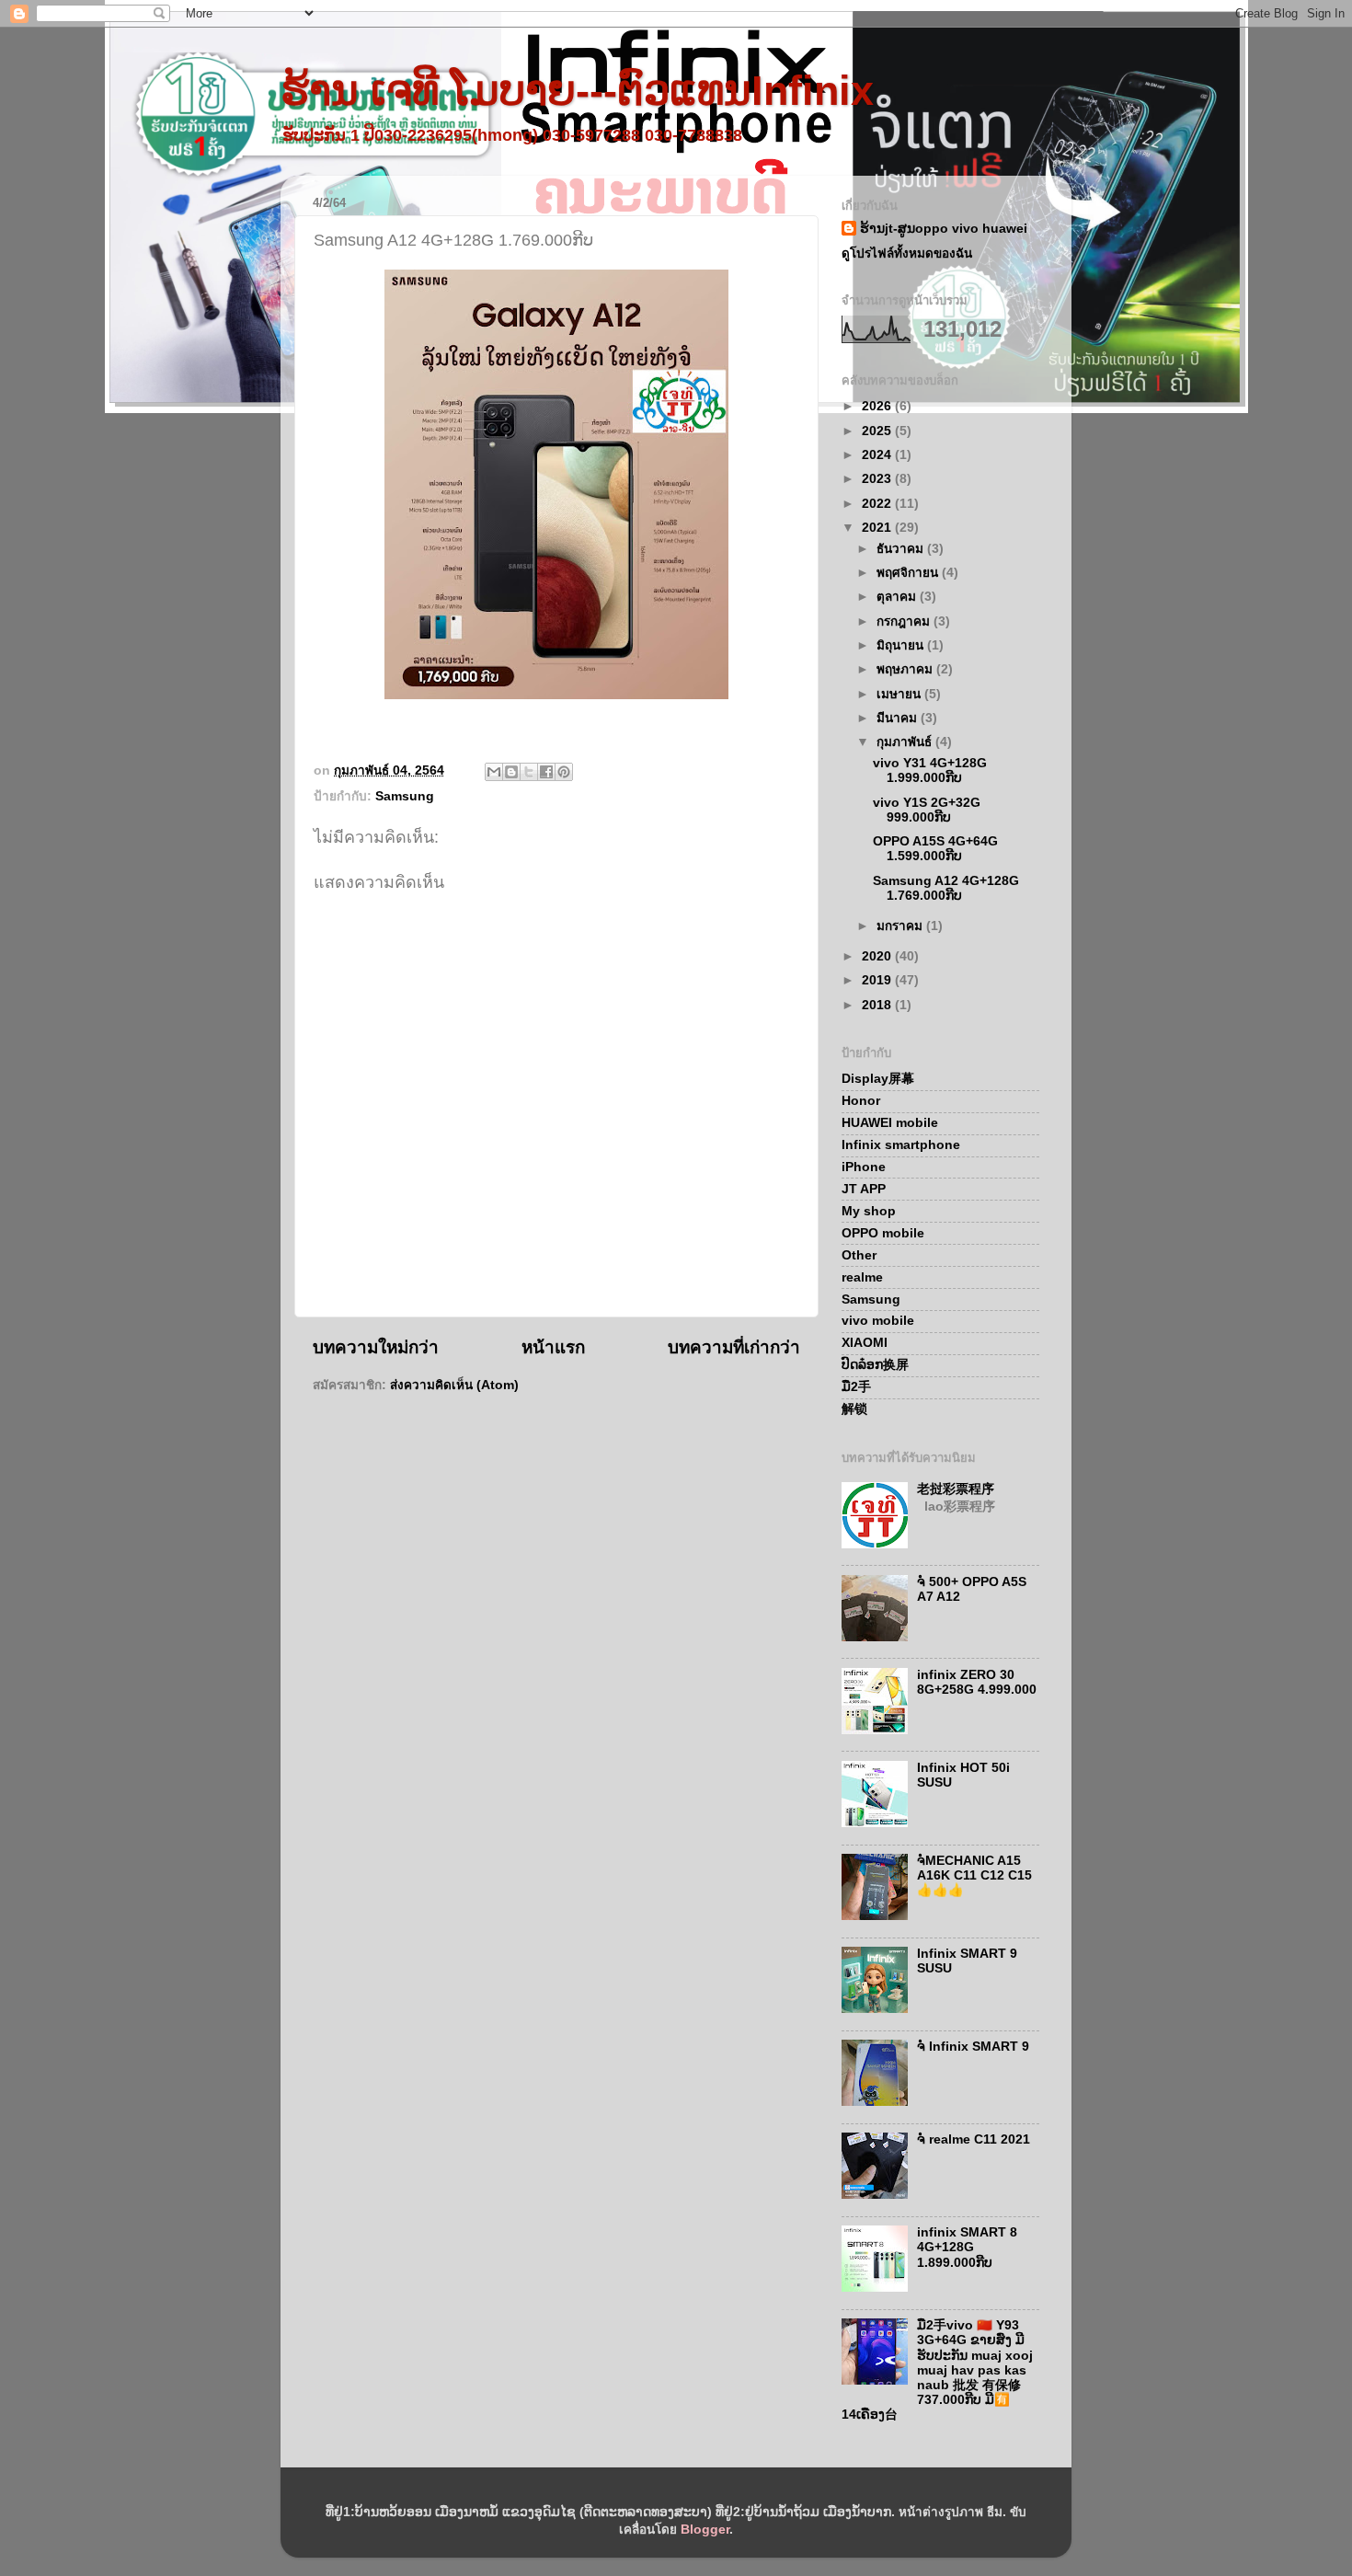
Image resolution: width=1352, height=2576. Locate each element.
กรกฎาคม (905, 621)
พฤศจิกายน (909, 573)
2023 (878, 479)
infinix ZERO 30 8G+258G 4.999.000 (977, 1682)
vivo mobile (878, 1321)
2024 (878, 455)
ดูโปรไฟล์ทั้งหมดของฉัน (907, 253)
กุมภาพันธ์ (906, 742)
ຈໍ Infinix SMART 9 (973, 2047)
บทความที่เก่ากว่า (734, 1347)
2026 (878, 406)
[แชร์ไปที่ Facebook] (546, 772)
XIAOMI (865, 1343)
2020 (878, 956)
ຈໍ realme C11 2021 (974, 2139)
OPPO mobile (883, 1233)
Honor (861, 1101)
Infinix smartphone (901, 1145)
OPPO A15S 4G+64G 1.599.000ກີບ (935, 849)
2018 (878, 1005)
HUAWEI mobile (890, 1123)
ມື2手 (856, 1387)
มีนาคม (899, 718)
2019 (878, 980)
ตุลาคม (898, 597)
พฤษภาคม (906, 669)
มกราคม (901, 926)
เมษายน (900, 694)
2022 (878, 504)
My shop (869, 1211)
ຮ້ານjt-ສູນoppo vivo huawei (944, 229)
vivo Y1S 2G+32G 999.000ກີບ (927, 810)
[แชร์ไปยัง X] (529, 772)
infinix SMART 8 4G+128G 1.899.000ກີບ (967, 2247)
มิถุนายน (902, 645)
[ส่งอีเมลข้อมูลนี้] (494, 772)
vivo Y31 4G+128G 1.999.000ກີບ (930, 770)
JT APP (864, 1189)
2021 (878, 528)
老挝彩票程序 (956, 1489)
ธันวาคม (902, 549)
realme (862, 1277)
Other (859, 1255)
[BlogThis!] (511, 772)
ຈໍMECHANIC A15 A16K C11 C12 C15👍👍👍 (974, 1875)
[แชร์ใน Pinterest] (564, 772)
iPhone (864, 1167)
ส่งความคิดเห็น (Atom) (454, 1385)
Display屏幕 (878, 1079)
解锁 (854, 1409)
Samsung (405, 796)
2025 (878, 431)
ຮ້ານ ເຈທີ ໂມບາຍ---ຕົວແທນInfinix (577, 91)
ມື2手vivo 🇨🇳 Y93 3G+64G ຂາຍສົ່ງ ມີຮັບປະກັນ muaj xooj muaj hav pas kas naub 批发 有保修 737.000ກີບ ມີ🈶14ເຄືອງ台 (937, 2370)
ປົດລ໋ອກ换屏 (875, 1365)
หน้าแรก (553, 1347)
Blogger (705, 2530)
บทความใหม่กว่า (376, 1347)
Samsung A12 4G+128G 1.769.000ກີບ (946, 888)
